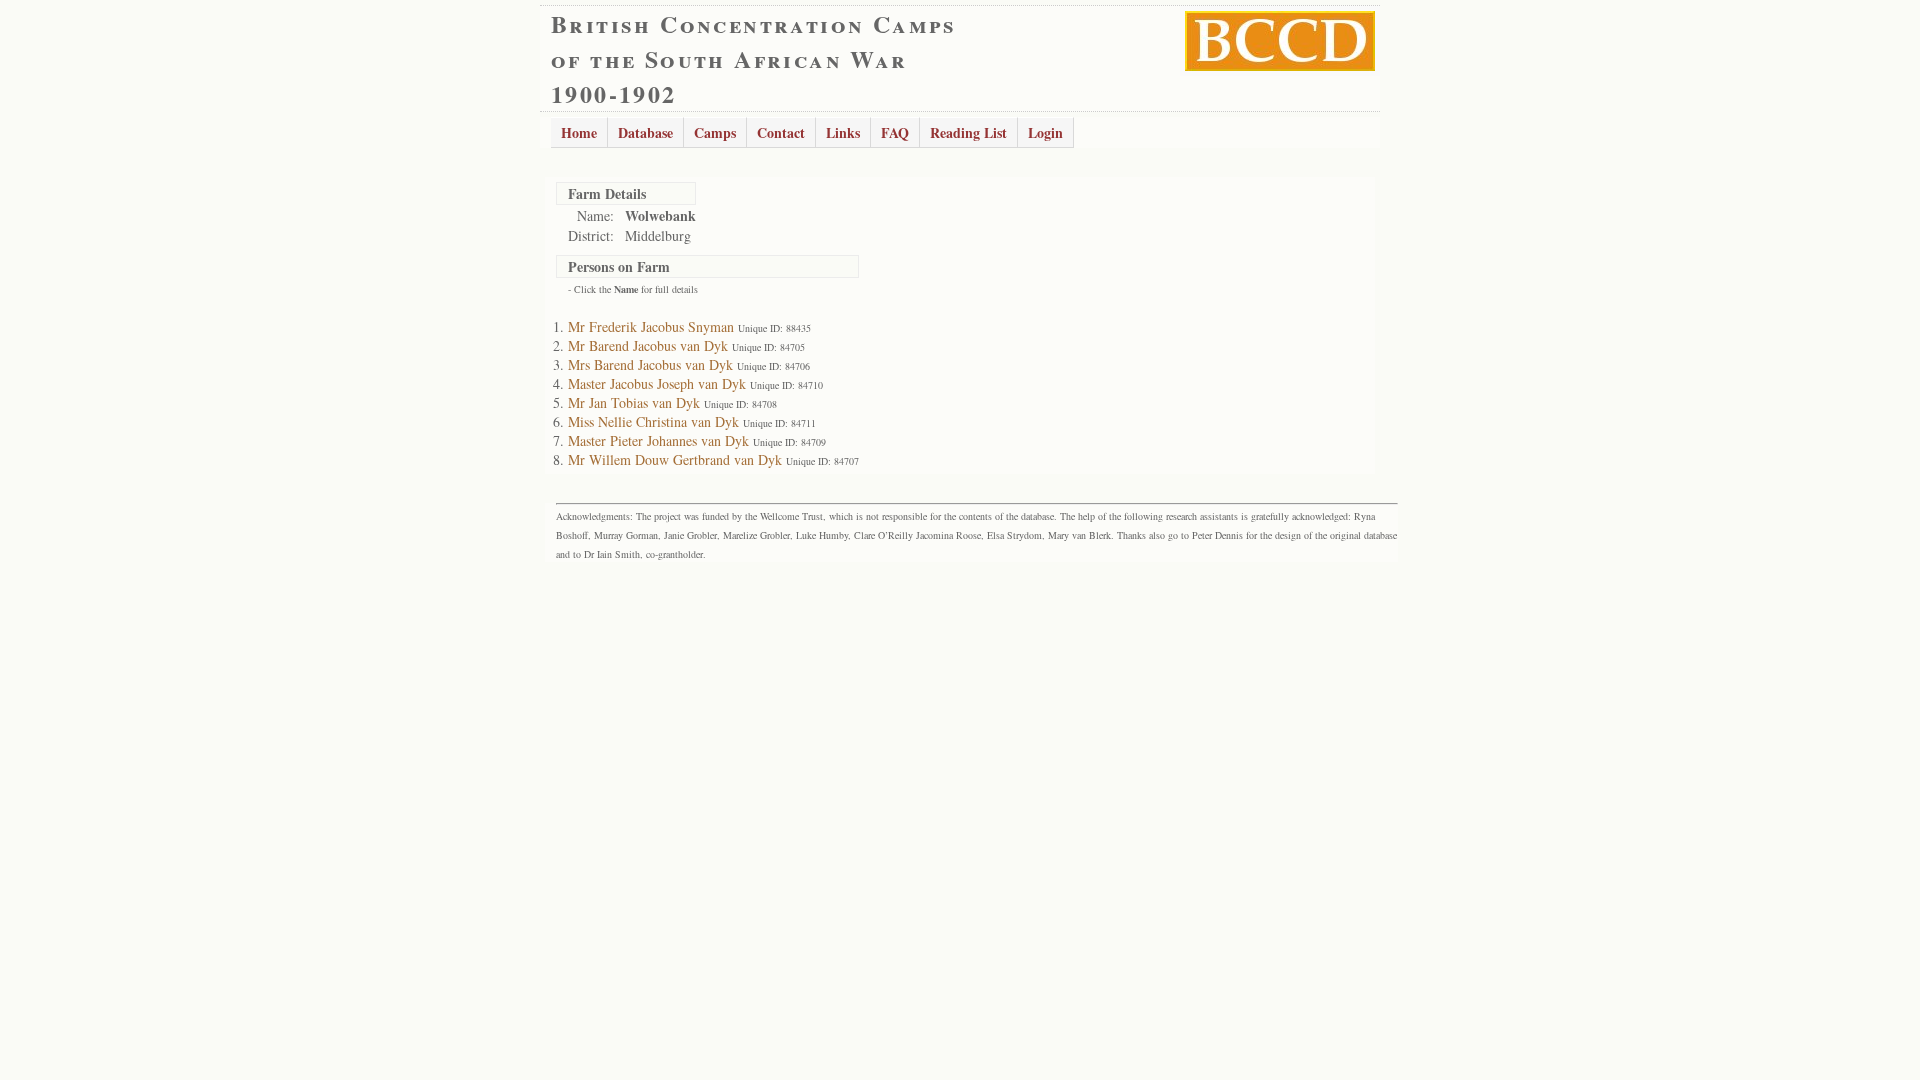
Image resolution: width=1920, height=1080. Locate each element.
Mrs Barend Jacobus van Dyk (650, 364)
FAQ (895, 132)
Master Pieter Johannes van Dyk (658, 440)
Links (843, 132)
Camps (715, 132)
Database (645, 132)
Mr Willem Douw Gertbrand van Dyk (675, 459)
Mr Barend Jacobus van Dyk (648, 345)
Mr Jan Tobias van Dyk (634, 402)
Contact (781, 132)
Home (579, 132)
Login (1045, 132)
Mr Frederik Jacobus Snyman (651, 326)
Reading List (968, 132)
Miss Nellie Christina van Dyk (653, 421)
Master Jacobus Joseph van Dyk (657, 383)
